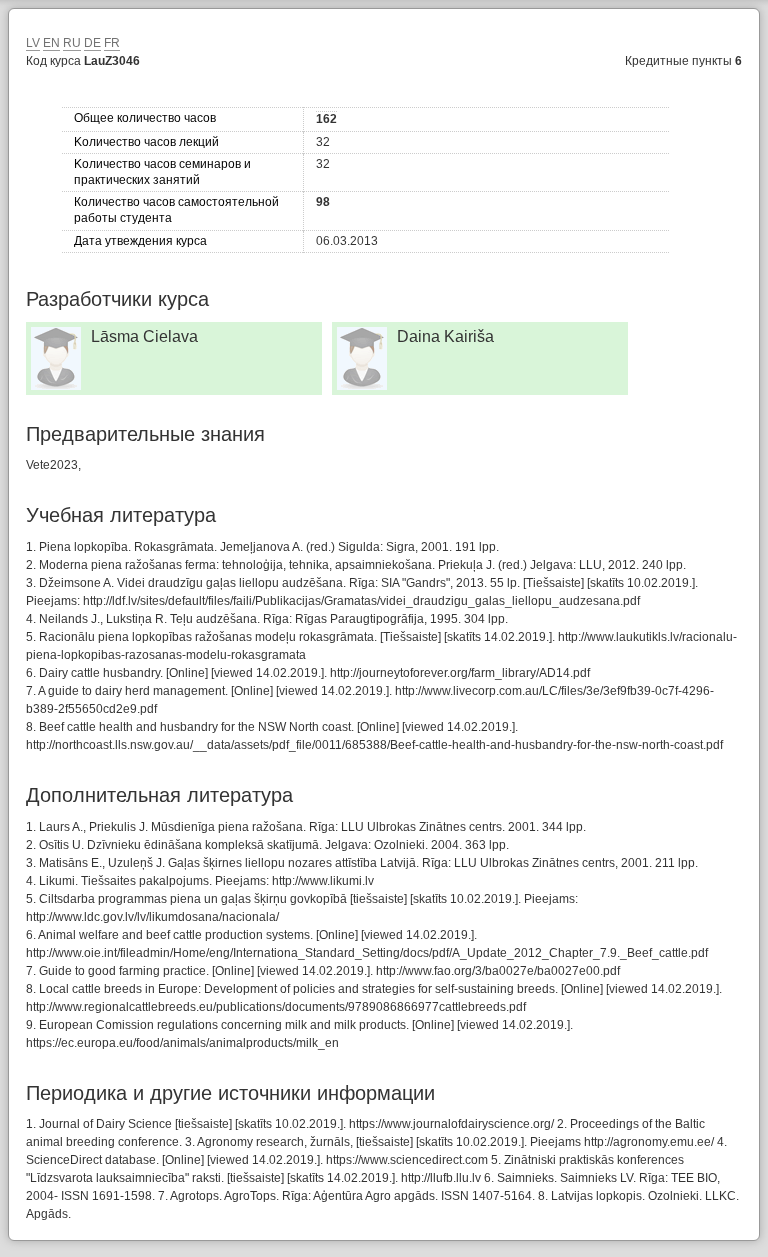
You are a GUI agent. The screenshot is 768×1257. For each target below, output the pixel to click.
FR (112, 43)
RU (72, 43)
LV (33, 43)
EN (51, 43)
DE (92, 43)
